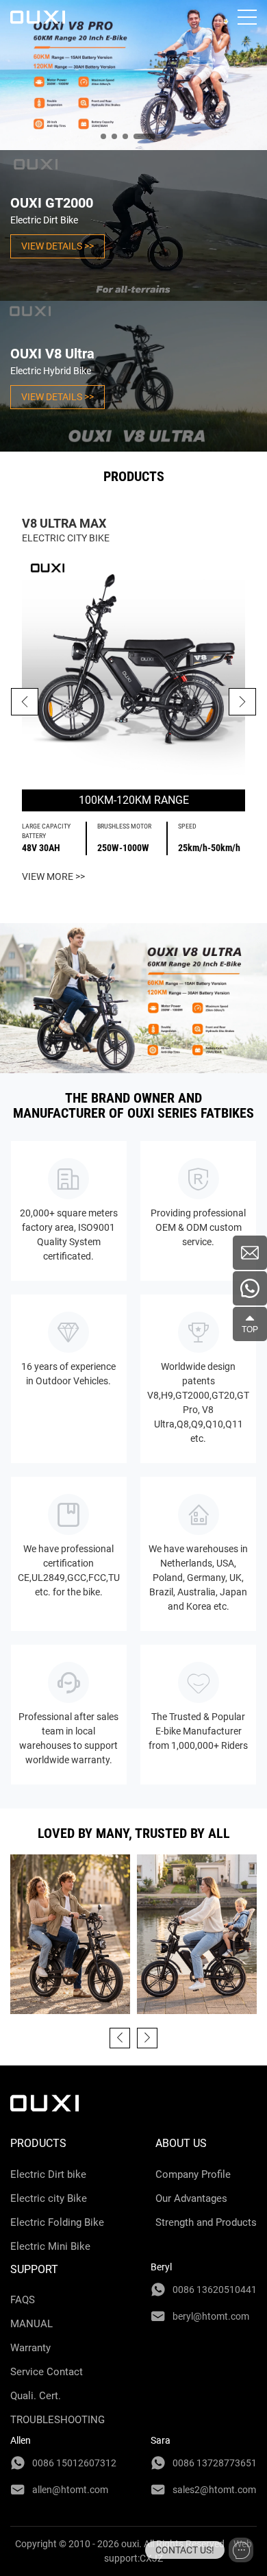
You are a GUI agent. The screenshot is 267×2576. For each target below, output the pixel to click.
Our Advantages (191, 2198)
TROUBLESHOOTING (58, 2420)
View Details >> (58, 246)
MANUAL (31, 2324)
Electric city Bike (49, 2198)
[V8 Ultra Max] (133, 667)
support (34, 2269)
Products (38, 2143)
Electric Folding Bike (57, 2222)
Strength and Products (206, 2222)
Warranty (30, 2348)
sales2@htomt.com (214, 2490)
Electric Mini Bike (50, 2246)
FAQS (23, 2300)
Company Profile (193, 2174)
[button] (242, 702)
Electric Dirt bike (48, 2174)
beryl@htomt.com (211, 2316)
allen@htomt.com (70, 2490)
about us (181, 2143)
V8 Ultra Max (64, 523)
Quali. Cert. (36, 2396)
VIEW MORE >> (53, 876)
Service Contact (47, 2372)
